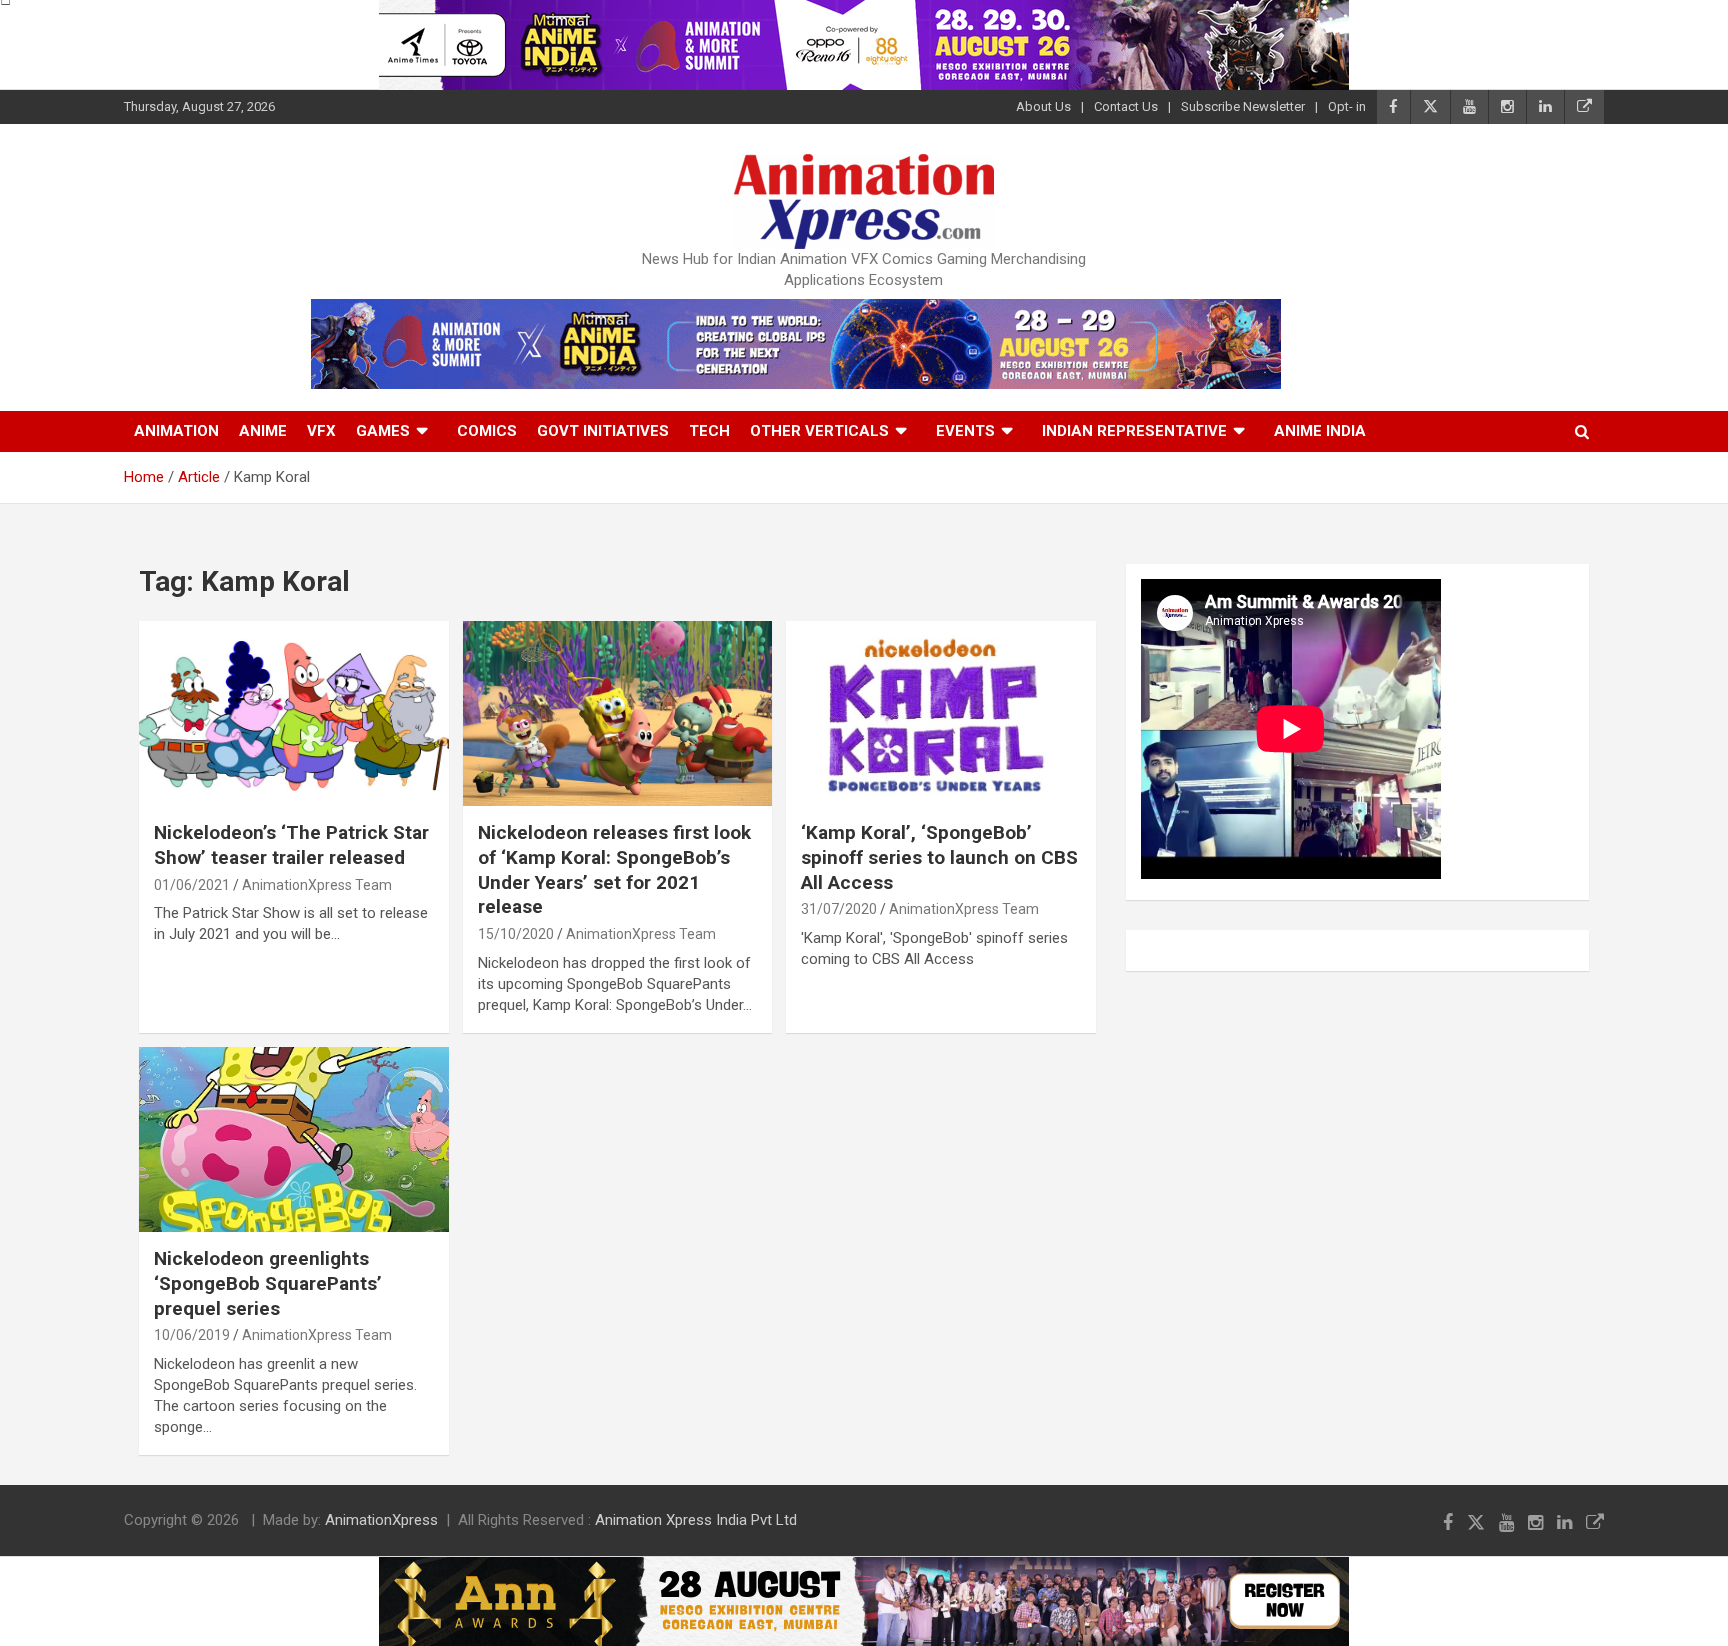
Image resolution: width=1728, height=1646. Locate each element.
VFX (321, 431)
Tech (709, 431)
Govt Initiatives (603, 431)
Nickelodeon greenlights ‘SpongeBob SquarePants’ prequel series (268, 1283)
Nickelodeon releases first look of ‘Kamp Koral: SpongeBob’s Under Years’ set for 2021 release (614, 869)
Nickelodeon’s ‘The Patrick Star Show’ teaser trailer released (291, 845)
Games (383, 431)
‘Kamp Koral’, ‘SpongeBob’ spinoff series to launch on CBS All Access (939, 857)
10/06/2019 (192, 1335)
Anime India (1320, 431)
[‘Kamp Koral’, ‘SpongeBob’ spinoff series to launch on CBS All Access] (940, 713)
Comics (487, 431)
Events (965, 431)
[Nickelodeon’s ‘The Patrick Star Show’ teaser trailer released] (293, 713)
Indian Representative (1134, 431)
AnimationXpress (381, 1520)
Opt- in (1347, 106)
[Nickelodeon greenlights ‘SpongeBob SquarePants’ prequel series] (293, 1139)
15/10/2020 (516, 934)
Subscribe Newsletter (1243, 106)
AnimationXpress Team (317, 885)
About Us (1043, 106)
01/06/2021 (192, 885)
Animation (176, 431)
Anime (263, 431)
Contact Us (1126, 106)
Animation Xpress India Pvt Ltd (696, 1520)
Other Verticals (819, 431)
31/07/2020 (839, 909)
